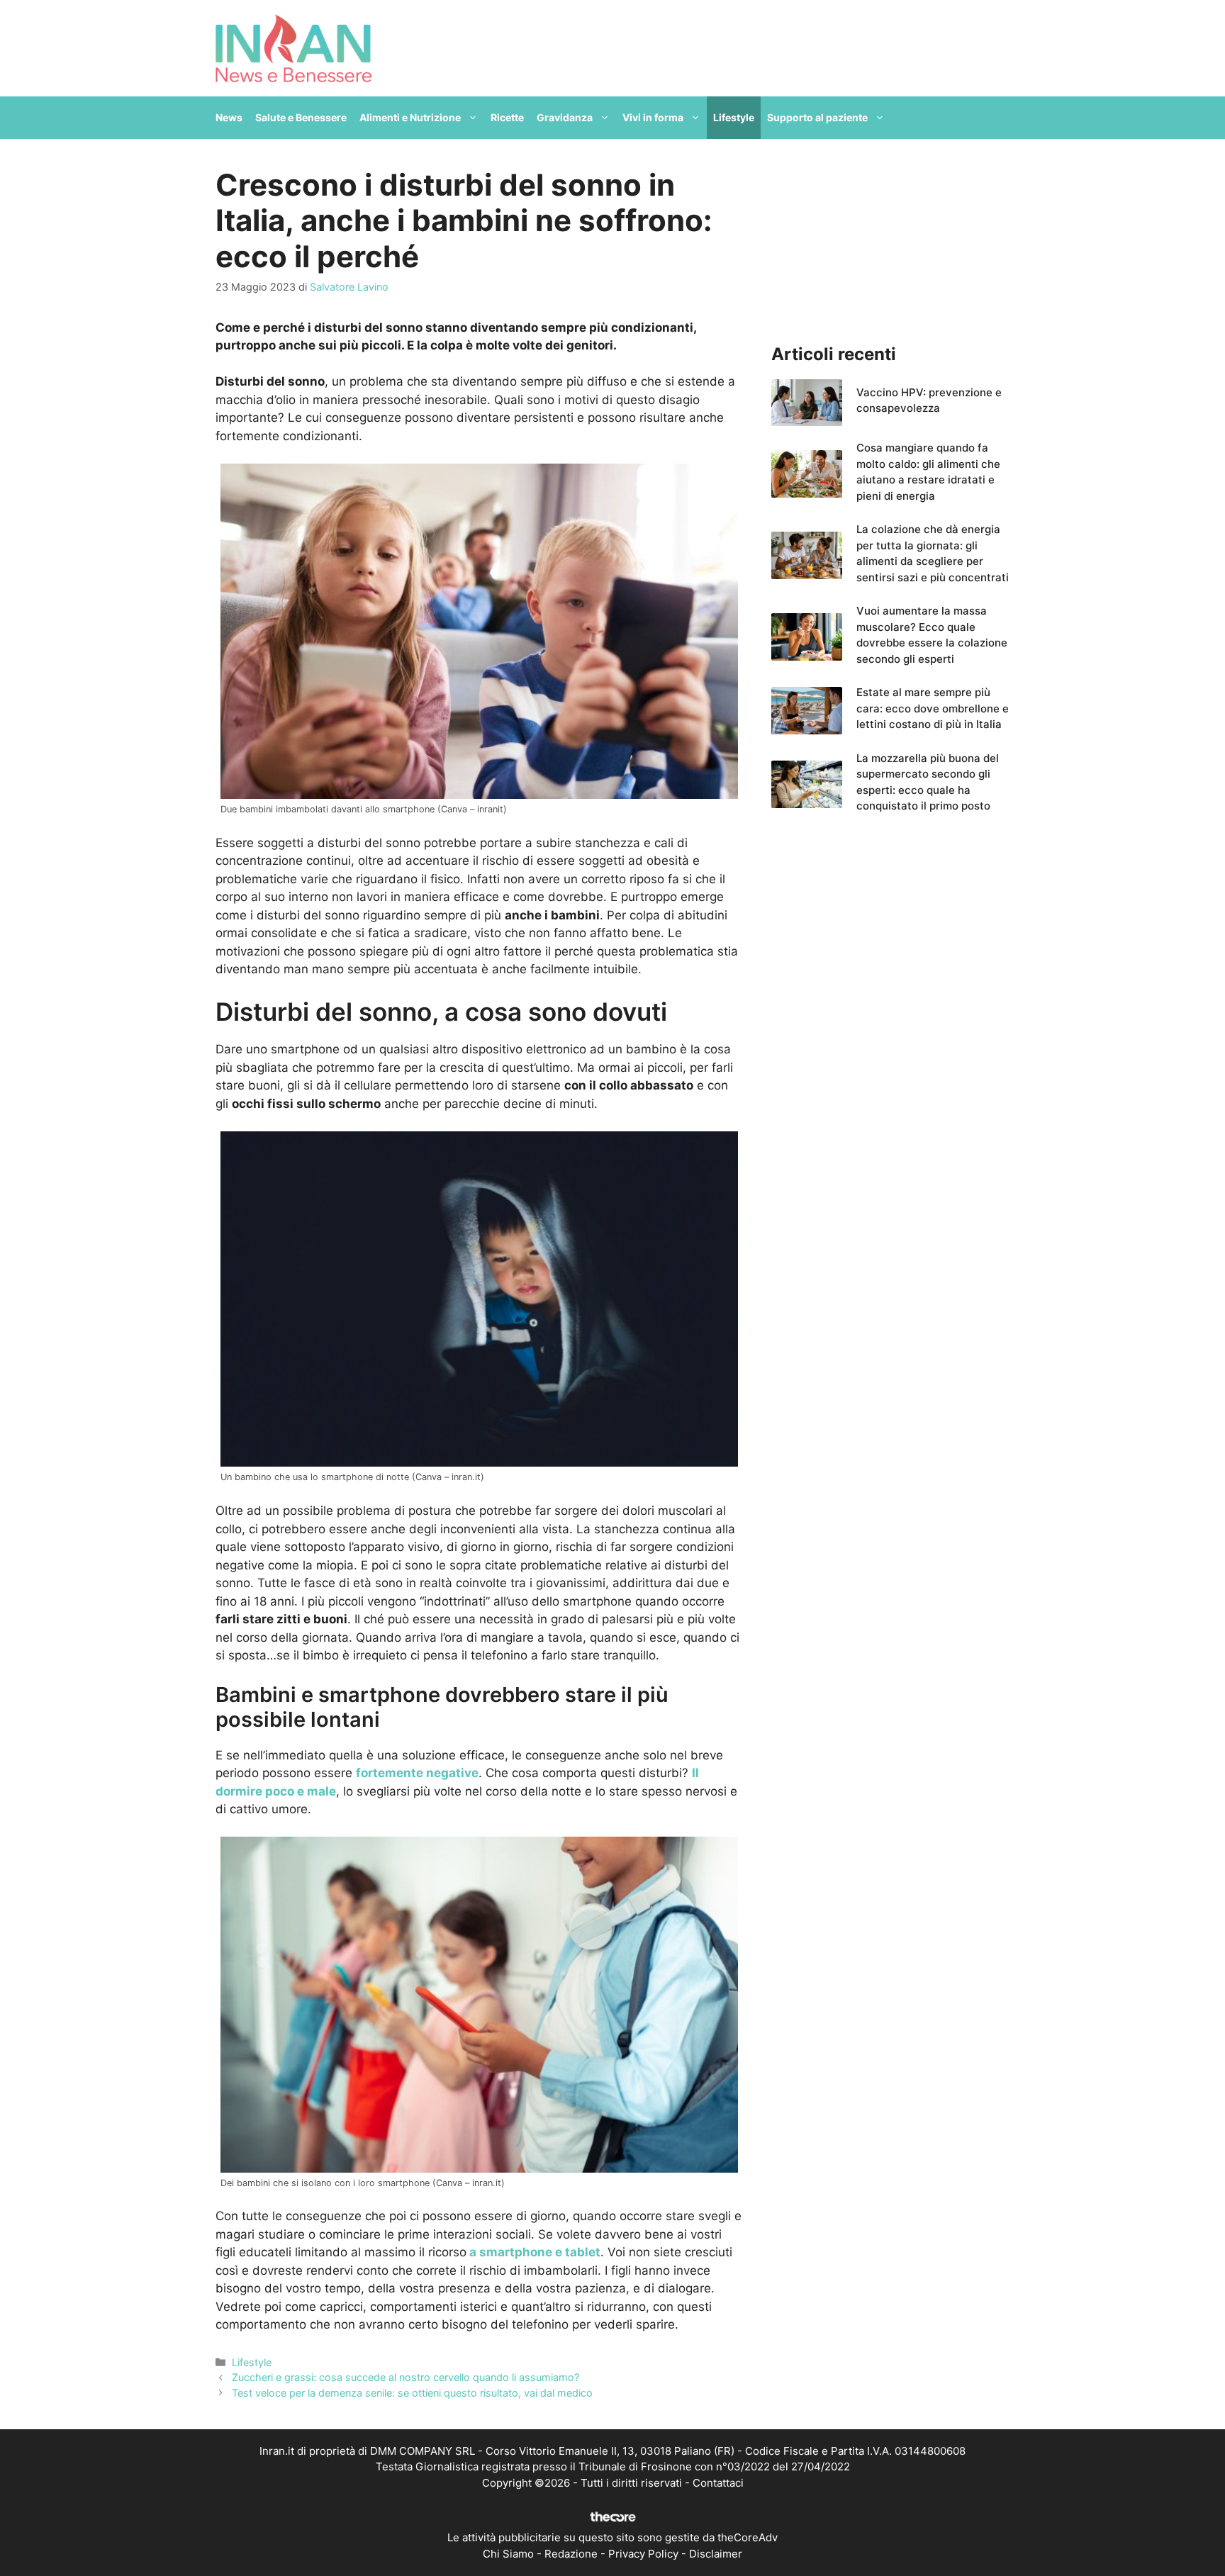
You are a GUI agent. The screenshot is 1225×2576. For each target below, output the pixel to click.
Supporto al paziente (817, 117)
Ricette (507, 117)
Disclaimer (716, 2554)
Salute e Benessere (301, 117)
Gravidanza (565, 117)
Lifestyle (734, 117)
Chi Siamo (508, 2554)
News (229, 117)
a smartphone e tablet (533, 2252)
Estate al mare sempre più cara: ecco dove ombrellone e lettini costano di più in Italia (933, 708)
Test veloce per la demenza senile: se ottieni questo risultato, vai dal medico (412, 2393)
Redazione (571, 2554)
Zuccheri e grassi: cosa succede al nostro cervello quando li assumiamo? (405, 2377)
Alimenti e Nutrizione (410, 117)
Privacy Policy (643, 2554)
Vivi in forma (653, 117)
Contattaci (718, 2483)
